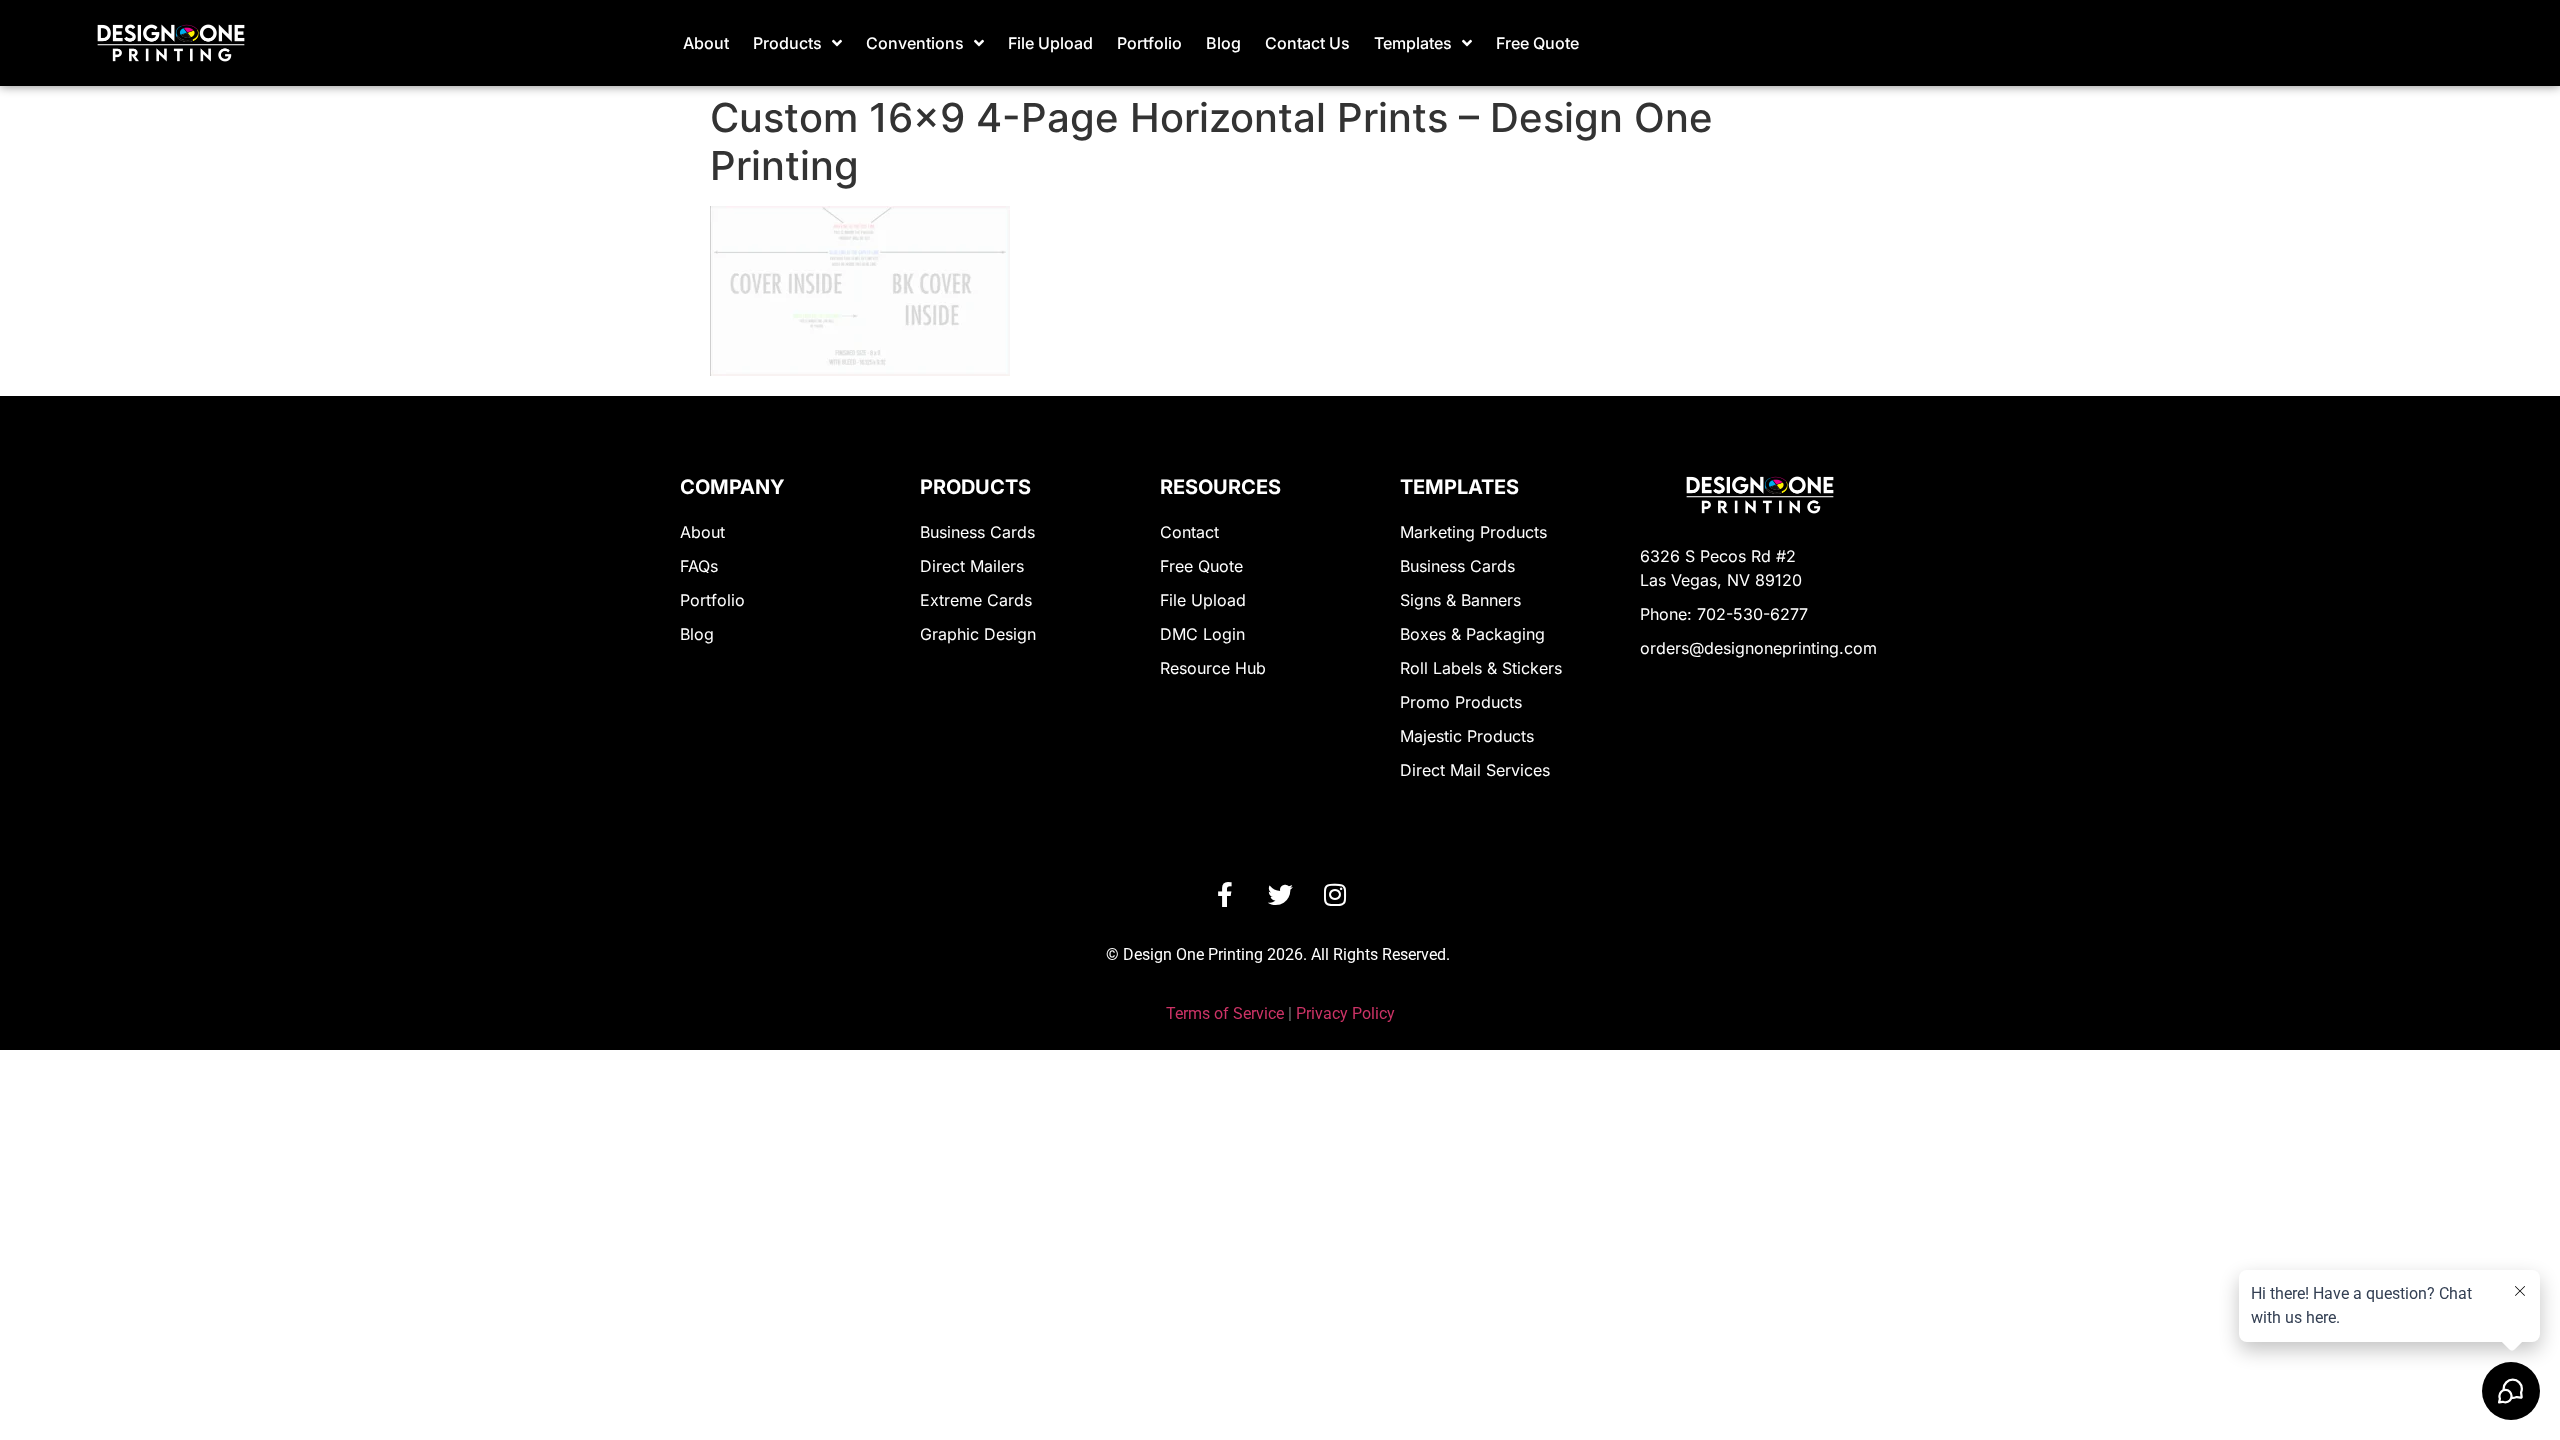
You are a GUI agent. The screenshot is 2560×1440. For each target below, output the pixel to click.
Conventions (915, 43)
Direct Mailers (972, 566)
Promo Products (1461, 702)
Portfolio (1149, 43)
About (706, 43)
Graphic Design (978, 634)
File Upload (1050, 43)
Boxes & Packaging (1472, 634)
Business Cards (977, 532)
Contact (1189, 532)
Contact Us (1307, 43)
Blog (1223, 43)
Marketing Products (1473, 532)
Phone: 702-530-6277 (1724, 614)
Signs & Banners (1460, 600)
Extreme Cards (976, 600)
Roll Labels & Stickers (1481, 668)
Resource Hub (1213, 668)
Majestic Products (1467, 736)
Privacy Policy (1345, 1013)
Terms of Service (1225, 1013)
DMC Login (1202, 634)
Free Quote (1537, 43)
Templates (1413, 43)
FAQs (699, 566)
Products (787, 43)
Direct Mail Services (1475, 770)
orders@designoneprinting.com (1758, 648)
